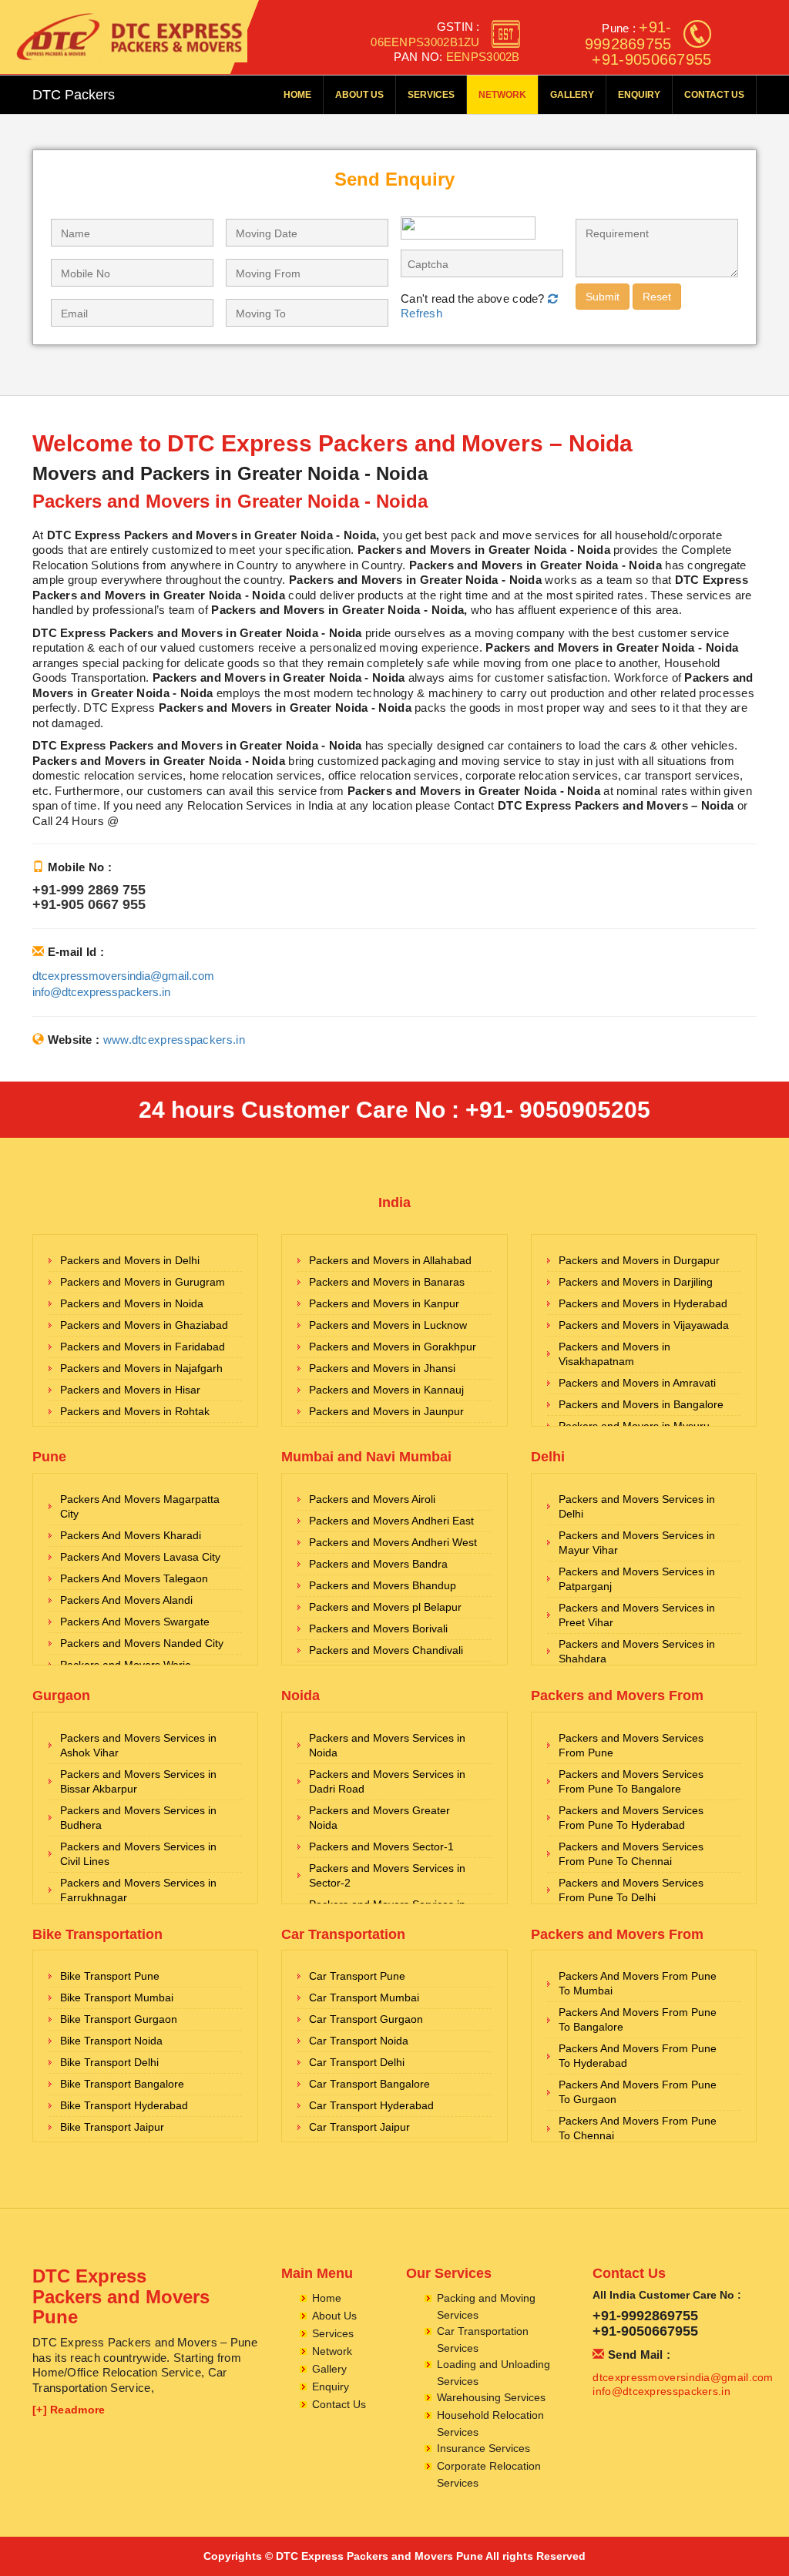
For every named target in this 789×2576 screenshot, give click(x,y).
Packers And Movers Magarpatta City (140, 1506)
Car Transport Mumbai (364, 1997)
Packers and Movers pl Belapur (385, 1607)
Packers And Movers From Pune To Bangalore (638, 2019)
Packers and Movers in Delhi (130, 1260)
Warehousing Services (491, 2397)
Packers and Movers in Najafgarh (141, 1368)
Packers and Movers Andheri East (391, 1521)
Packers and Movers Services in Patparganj (637, 1579)
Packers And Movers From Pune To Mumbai (638, 1983)
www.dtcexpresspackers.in (174, 1040)
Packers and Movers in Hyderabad (643, 1303)
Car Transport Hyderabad (371, 2105)
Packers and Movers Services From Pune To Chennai (631, 1854)
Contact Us (714, 95)
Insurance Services (483, 2448)
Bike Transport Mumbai (117, 1997)
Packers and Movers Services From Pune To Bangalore (631, 1781)
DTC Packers (74, 95)
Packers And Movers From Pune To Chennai (638, 2128)
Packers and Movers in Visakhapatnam (614, 1354)
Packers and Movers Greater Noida (379, 1818)
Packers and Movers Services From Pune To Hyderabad (631, 1818)
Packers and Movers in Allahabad (390, 1260)
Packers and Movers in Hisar (130, 1390)
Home (297, 95)
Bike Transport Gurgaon (119, 2019)
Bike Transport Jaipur (112, 2127)
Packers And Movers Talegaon (134, 1578)
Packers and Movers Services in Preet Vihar (637, 1615)
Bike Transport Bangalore (122, 2084)
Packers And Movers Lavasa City (140, 1557)
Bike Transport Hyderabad (124, 2105)
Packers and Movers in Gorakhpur (393, 1347)
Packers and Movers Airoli (372, 1499)
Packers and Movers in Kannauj (386, 1390)
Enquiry (639, 95)
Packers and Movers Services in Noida (387, 1745)
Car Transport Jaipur (359, 2127)
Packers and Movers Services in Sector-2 (387, 1875)
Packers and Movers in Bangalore (641, 1404)
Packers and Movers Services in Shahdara (637, 1651)
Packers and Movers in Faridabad (143, 1347)
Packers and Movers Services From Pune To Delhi (631, 1890)
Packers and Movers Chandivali (386, 1650)
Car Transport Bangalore (369, 2084)
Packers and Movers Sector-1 (381, 1846)
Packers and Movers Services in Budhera (138, 1818)
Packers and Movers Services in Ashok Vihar (138, 1745)
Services (431, 95)
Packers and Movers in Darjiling (636, 1282)
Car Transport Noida (359, 2041)
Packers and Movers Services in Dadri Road (387, 1781)
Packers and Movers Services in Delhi (637, 1506)
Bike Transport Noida (111, 2041)
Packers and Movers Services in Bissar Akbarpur (138, 1781)
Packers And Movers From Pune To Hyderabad (638, 2056)
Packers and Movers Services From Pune (631, 1745)
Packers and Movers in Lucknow (388, 1325)
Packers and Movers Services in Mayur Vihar (637, 1543)
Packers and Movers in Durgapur (639, 1260)
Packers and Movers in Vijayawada (644, 1325)
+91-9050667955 (651, 59)
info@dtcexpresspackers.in (101, 992)
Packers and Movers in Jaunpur (386, 1411)
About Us (359, 95)
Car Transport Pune (357, 1976)
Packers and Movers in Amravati (637, 1383)
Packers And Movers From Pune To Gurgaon (638, 2092)
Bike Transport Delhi (109, 2062)
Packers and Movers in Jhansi (382, 1368)
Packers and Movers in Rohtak (135, 1411)
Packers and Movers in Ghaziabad (144, 1325)
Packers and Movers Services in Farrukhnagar (138, 1890)
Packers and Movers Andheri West (393, 1542)
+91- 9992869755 (628, 35)
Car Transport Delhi (357, 2062)
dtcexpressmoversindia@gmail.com (123, 976)
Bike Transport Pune (110, 1976)
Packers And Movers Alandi (126, 1600)
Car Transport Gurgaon (366, 2019)
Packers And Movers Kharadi (131, 1535)
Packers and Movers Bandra (378, 1564)
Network (502, 95)
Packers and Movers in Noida (132, 1303)
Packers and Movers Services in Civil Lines (138, 1854)
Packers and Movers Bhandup (383, 1585)
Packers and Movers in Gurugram (143, 1282)
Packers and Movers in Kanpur (384, 1303)
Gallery (572, 95)
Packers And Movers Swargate (135, 1622)
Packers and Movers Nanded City (142, 1643)
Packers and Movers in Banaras (387, 1282)
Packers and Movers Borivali (378, 1628)
